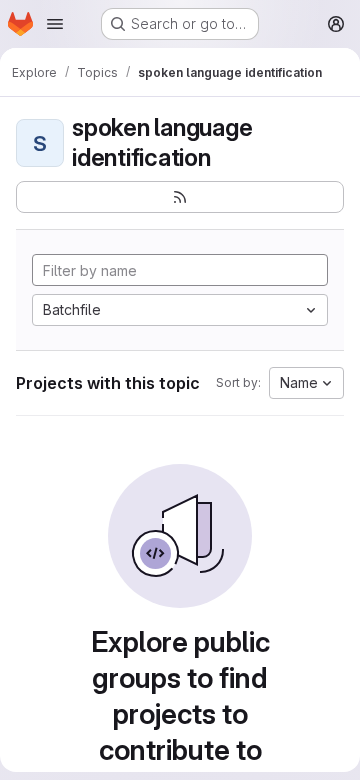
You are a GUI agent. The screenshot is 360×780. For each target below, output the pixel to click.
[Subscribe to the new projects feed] (180, 197)
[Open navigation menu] (55, 24)
